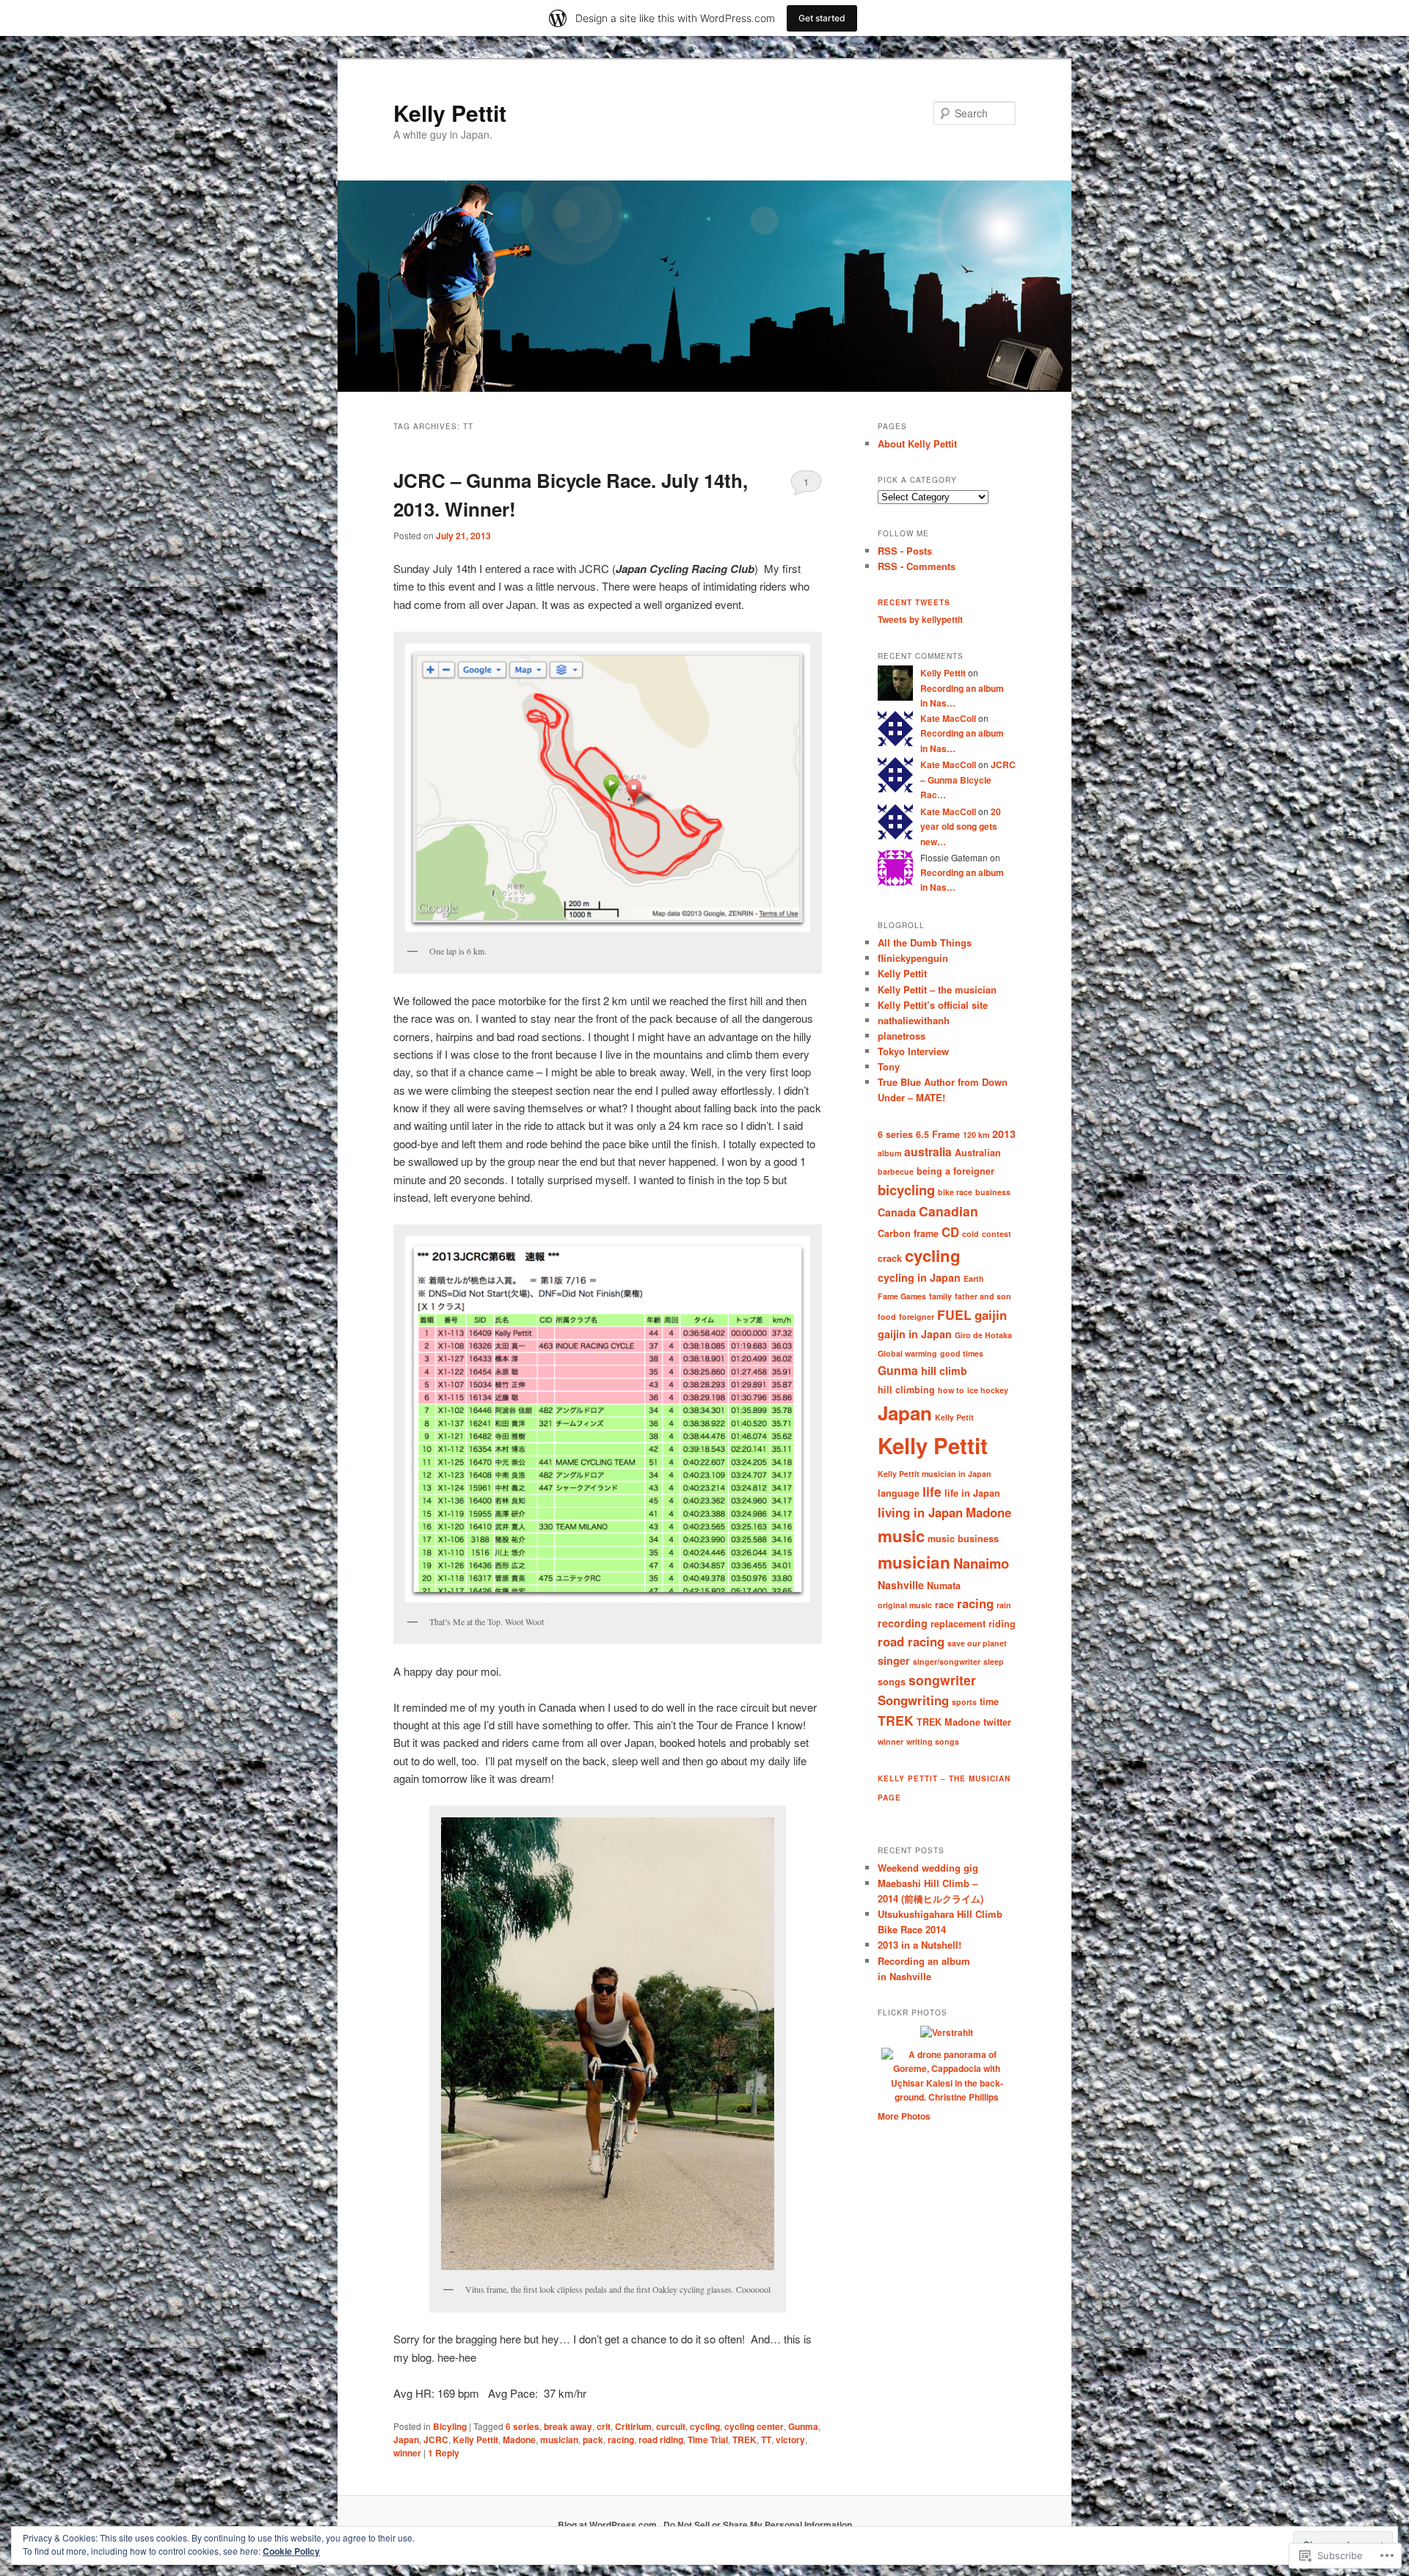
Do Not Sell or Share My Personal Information (758, 2525)
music (901, 1536)
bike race (955, 1192)
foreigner (917, 1317)
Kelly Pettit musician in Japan (935, 1474)
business (993, 1192)
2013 (1004, 1134)
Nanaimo (981, 1563)
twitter (997, 1722)
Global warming (907, 1353)
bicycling (906, 1190)
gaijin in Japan (915, 1334)
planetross (902, 1036)
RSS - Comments (917, 566)
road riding (661, 2440)
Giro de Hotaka (983, 1335)
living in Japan (920, 1512)
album (889, 1153)
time (989, 1701)
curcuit (671, 2426)
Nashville (901, 1585)
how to (951, 1390)
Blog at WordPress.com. (608, 2525)
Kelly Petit (954, 1417)
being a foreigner (955, 1171)
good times (962, 1353)
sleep (994, 1661)
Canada (897, 1212)
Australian (978, 1153)
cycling (705, 2426)
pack (593, 2440)
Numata (944, 1586)
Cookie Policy (291, 2551)
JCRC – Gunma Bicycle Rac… (968, 780)
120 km (976, 1135)
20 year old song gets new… (961, 827)
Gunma (803, 2426)
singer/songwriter (947, 1661)
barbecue (896, 1171)
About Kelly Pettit (917, 444)
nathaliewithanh (914, 1020)
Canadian (949, 1211)
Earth (974, 1278)
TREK (744, 2440)
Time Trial (708, 2440)
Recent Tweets (914, 602)
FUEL (954, 1314)
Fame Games (902, 1296)
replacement (958, 1624)
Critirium (633, 2426)
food (887, 1317)
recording (903, 1623)
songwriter (942, 1680)
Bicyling (450, 2426)
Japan (406, 2440)
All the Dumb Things (925, 942)
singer (894, 1660)
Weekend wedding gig (928, 1868)
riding (1002, 1624)
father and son (983, 1296)
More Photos (904, 2116)
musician (559, 2440)
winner (407, 2453)
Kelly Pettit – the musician (937, 989)
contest (997, 1234)
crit (604, 2426)
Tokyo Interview (913, 1051)
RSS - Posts (905, 551)
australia (928, 1152)
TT (766, 2440)
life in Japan (972, 1493)
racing (621, 2440)
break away (568, 2426)
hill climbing (906, 1390)
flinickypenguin (913, 958)
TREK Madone (949, 1722)
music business (963, 1539)
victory (790, 2440)
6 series (523, 2426)
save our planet (977, 1643)
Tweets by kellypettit (920, 619)
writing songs (933, 1741)
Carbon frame (908, 1233)
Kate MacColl (948, 718)
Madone (519, 2440)
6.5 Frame (938, 1134)
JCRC (436, 2440)
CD (950, 1232)
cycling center (754, 2426)
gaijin (991, 1315)
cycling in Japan (919, 1277)
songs (892, 1682)
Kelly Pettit (450, 113)
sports (964, 1702)
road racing (911, 1641)
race (944, 1605)
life (932, 1491)
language (899, 1493)
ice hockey (988, 1390)
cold (971, 1234)
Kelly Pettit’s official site (933, 1005)
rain (1004, 1605)
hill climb (944, 1371)
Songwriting (913, 1700)
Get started (822, 18)
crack (890, 1258)
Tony (889, 1066)
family (940, 1296)
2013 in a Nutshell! (920, 1945)
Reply (444, 2453)
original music (905, 1605)
